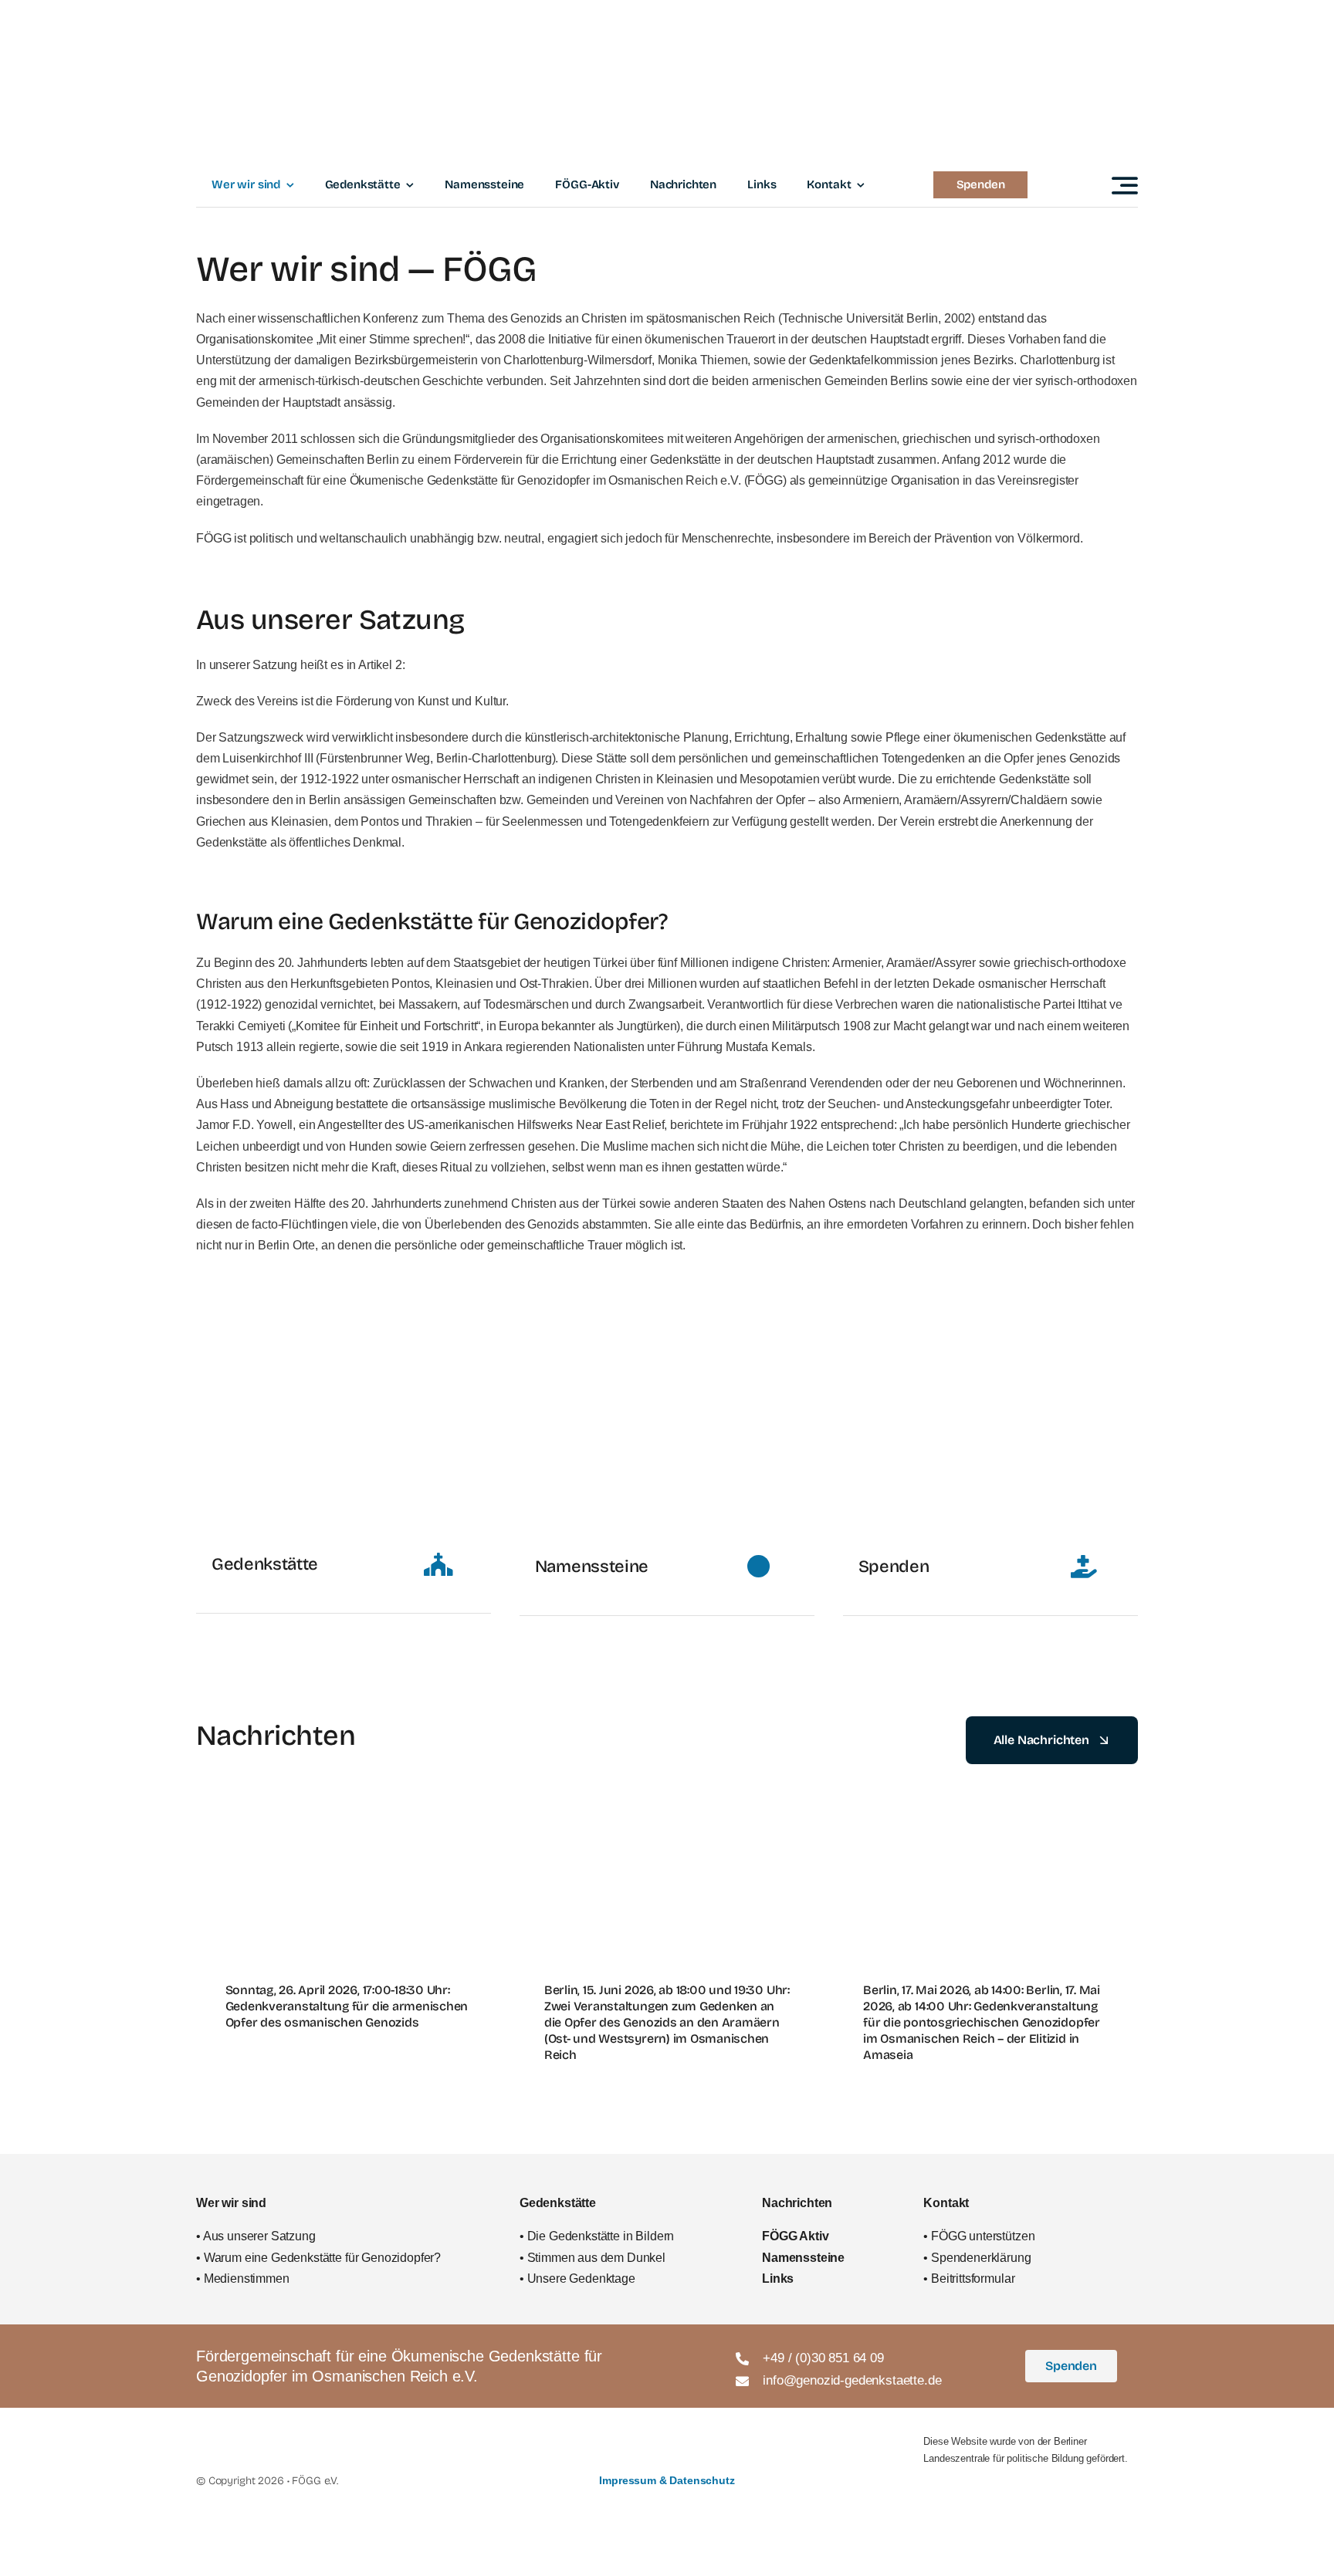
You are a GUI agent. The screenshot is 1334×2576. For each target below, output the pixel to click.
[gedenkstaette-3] (667, 1339)
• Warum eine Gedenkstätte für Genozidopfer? (318, 2258)
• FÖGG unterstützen (979, 2236)
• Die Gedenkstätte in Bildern (597, 2236)
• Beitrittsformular (969, 2279)
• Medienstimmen (243, 2279)
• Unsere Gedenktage (577, 2279)
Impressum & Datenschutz (667, 2480)
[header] (667, 18)
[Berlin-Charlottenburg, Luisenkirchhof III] (990, 1339)
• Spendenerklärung (977, 2258)
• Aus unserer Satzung (256, 2236)
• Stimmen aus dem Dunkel (593, 2258)
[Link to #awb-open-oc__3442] (1125, 185)
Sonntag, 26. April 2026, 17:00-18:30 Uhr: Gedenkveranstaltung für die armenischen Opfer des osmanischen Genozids (347, 2006)
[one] (344, 1339)
